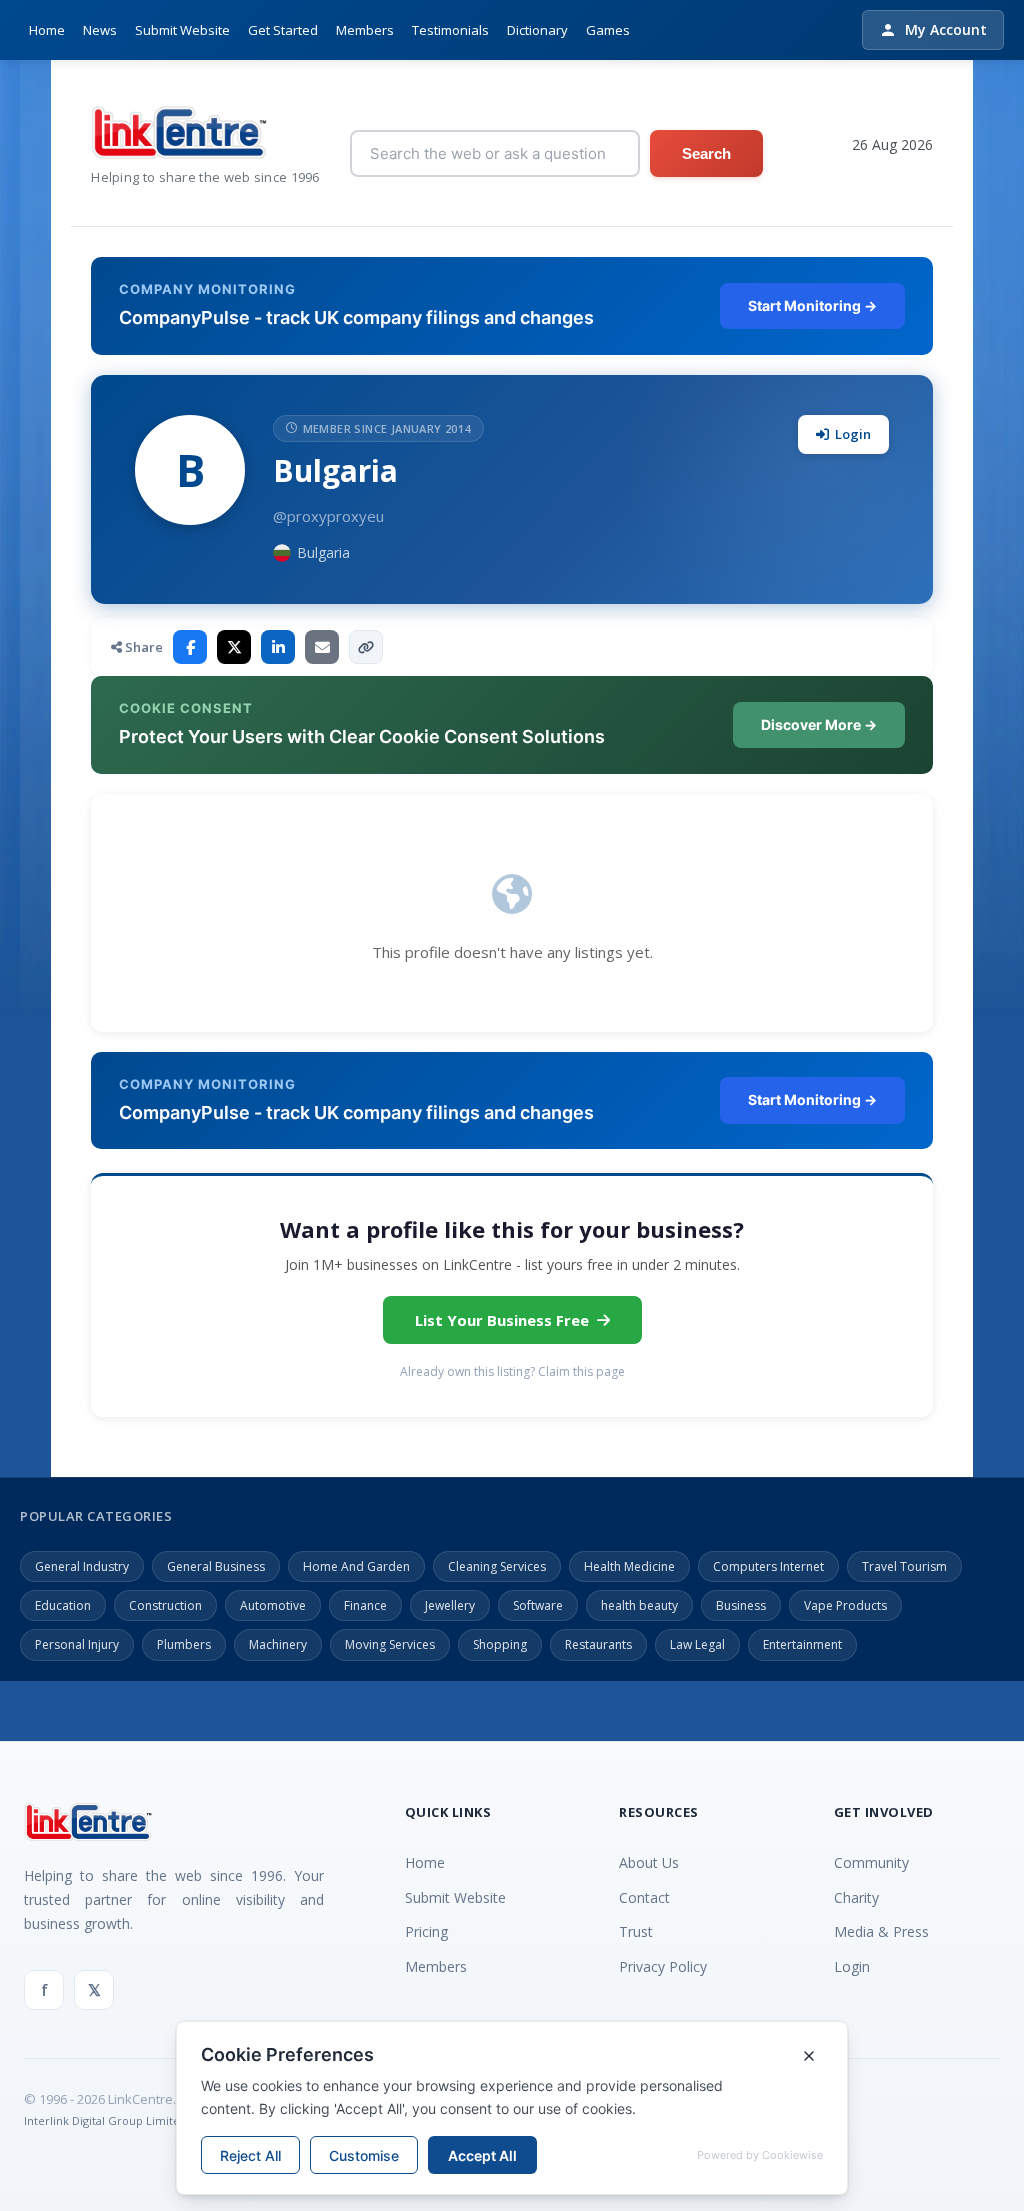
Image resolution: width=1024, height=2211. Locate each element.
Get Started (283, 30)
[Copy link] (366, 647)
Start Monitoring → (812, 305)
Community (871, 1862)
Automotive (273, 1605)
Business (741, 1605)
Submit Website (182, 30)
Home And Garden (356, 1566)
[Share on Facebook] (190, 647)
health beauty (639, 1605)
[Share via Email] (322, 647)
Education (63, 1605)
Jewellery (450, 1605)
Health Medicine (629, 1566)
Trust (636, 1931)
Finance (365, 1605)
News (100, 30)
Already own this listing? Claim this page (512, 1371)
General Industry (82, 1566)
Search (706, 153)
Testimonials (450, 30)
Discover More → (819, 724)
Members (365, 30)
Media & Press (881, 1931)
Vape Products (845, 1605)
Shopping (500, 1644)
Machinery (278, 1644)
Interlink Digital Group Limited (105, 2120)
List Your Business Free (502, 1320)
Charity (856, 1897)
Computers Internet (768, 1566)
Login (853, 434)
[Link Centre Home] (205, 132)
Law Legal (697, 1644)
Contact (644, 1897)
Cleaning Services (497, 1566)
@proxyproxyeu (328, 516)
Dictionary (537, 30)
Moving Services (390, 1644)
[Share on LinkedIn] (278, 647)
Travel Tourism (904, 1566)
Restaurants (598, 1644)
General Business (216, 1566)
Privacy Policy (663, 1966)
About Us (649, 1862)
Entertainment (802, 1644)
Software (538, 1605)
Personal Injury (77, 1644)
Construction (165, 1605)
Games (608, 30)
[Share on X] (234, 647)
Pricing (426, 1931)
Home (47, 30)
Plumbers (184, 1644)
